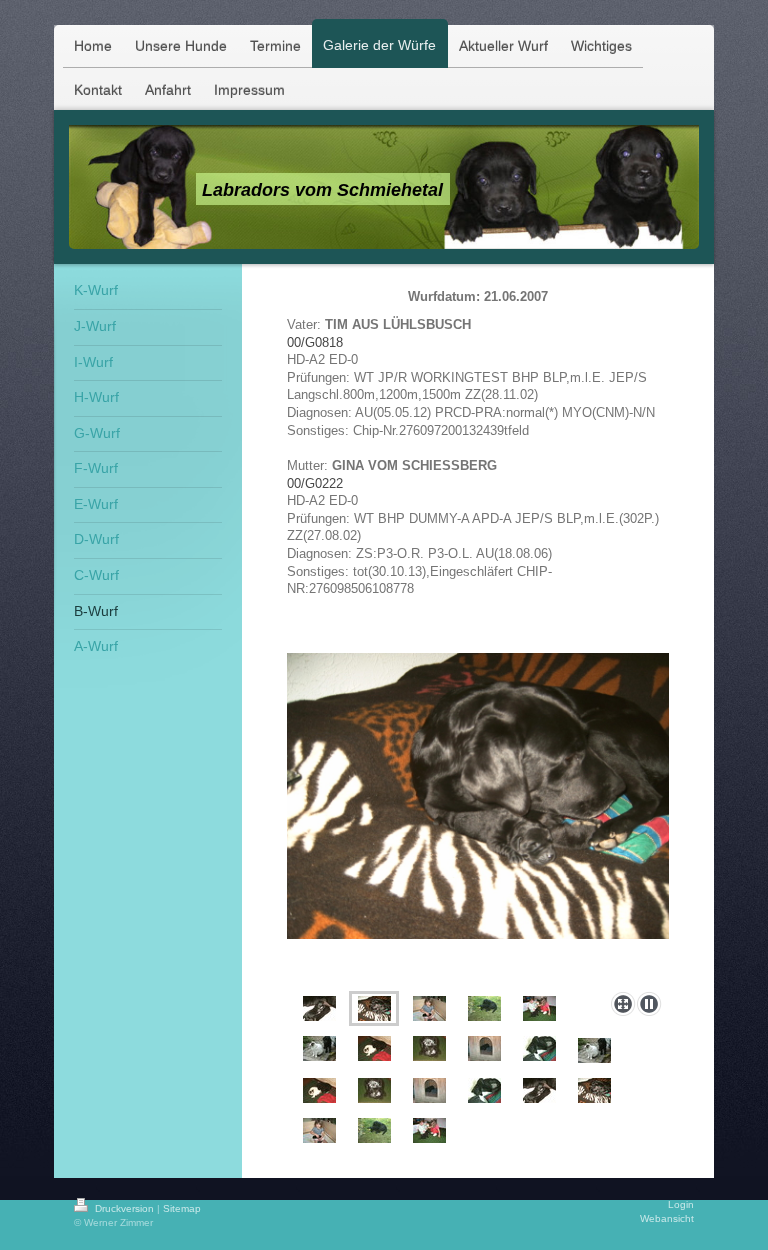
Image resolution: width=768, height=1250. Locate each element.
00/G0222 (315, 484)
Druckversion (124, 1208)
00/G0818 (315, 343)
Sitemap (182, 1208)
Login (681, 1204)
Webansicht (667, 1218)
